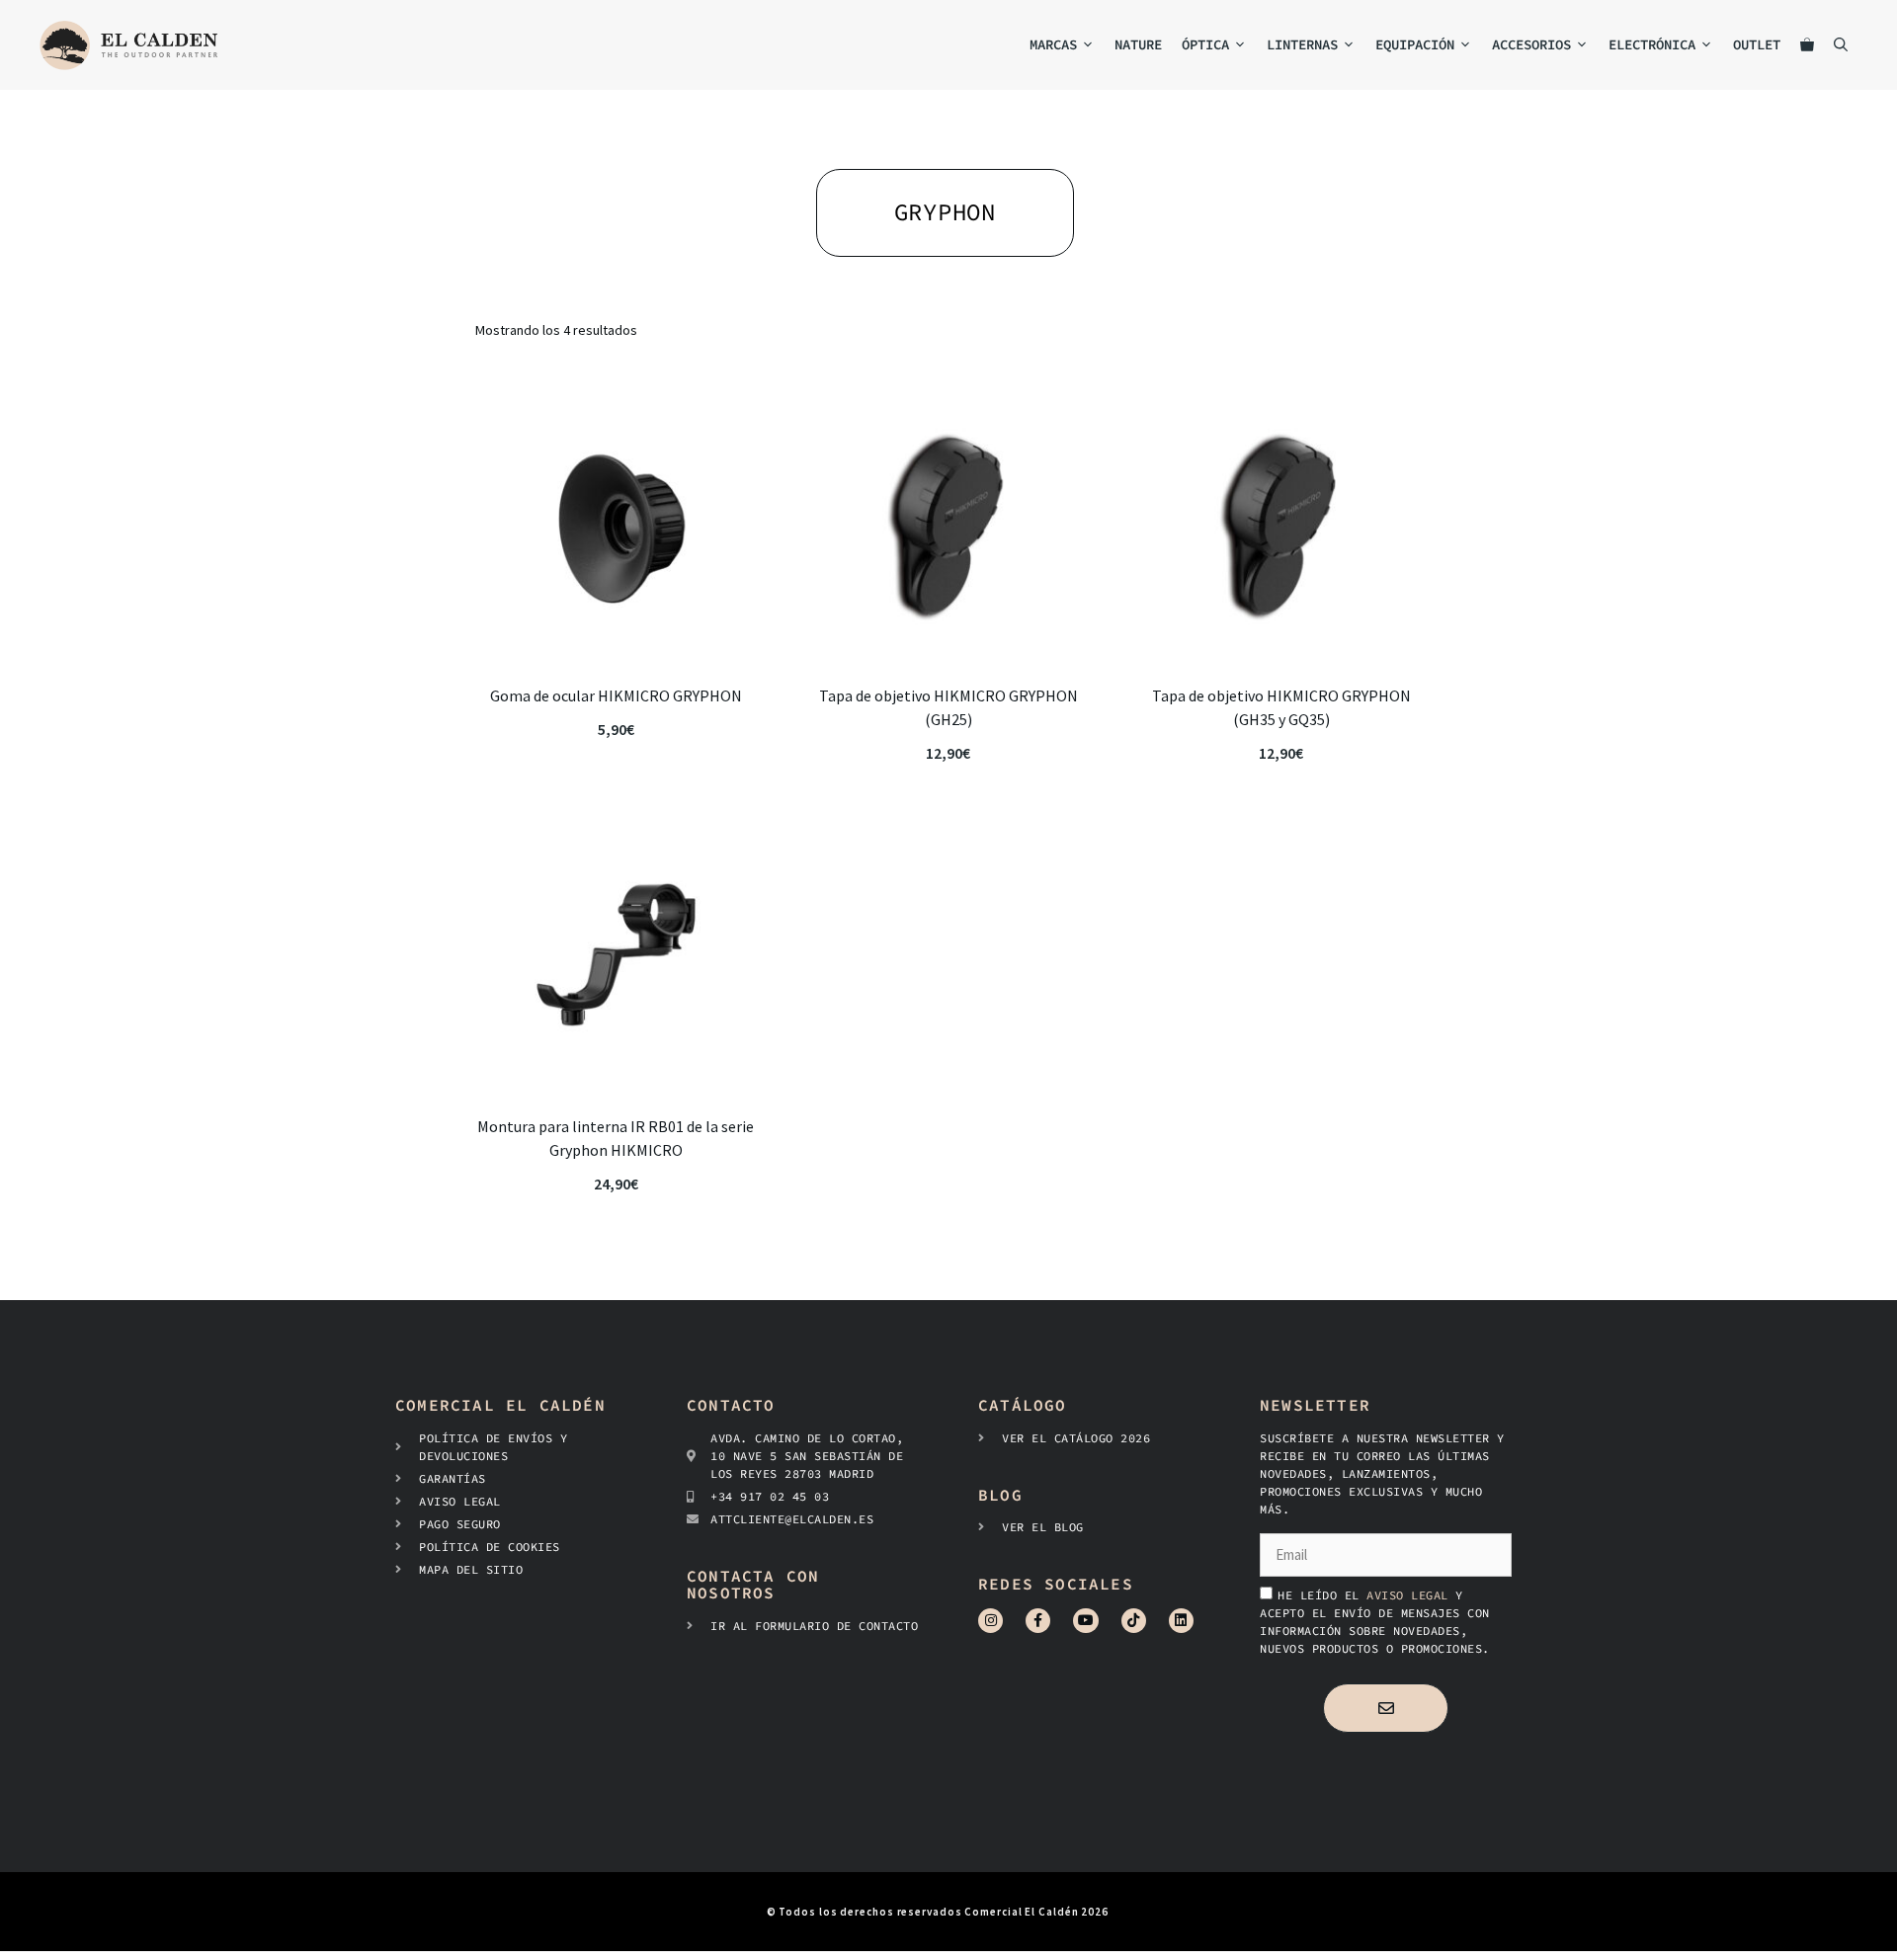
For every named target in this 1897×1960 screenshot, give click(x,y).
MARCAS (1053, 44)
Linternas (1302, 44)
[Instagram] (990, 1621)
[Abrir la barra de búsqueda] (1841, 45)
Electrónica (1652, 44)
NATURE (1138, 44)
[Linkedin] (1181, 1621)
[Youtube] (1085, 1621)
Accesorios (1531, 44)
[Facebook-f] (1038, 1621)
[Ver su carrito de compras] (1807, 45)
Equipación (1415, 44)
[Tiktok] (1134, 1621)
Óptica (1205, 44)
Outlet (1757, 44)
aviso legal (1411, 1595)
